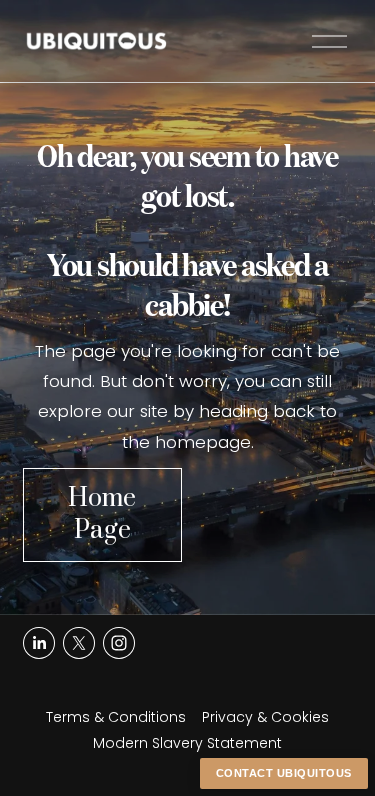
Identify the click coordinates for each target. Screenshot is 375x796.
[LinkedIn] (39, 643)
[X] (79, 643)
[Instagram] (119, 643)
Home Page (102, 515)
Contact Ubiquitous (284, 773)
